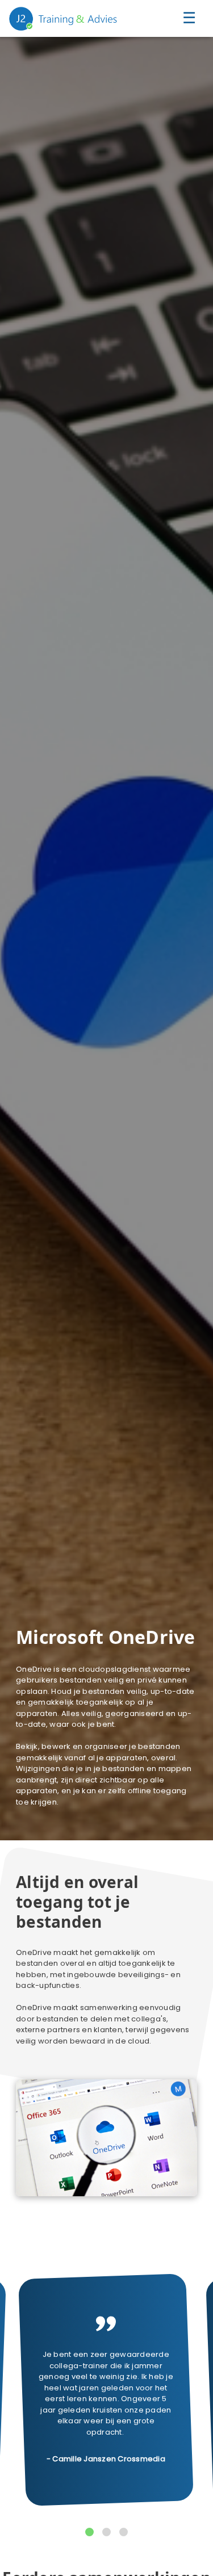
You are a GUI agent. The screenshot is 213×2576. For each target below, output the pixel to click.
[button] (89, 2532)
